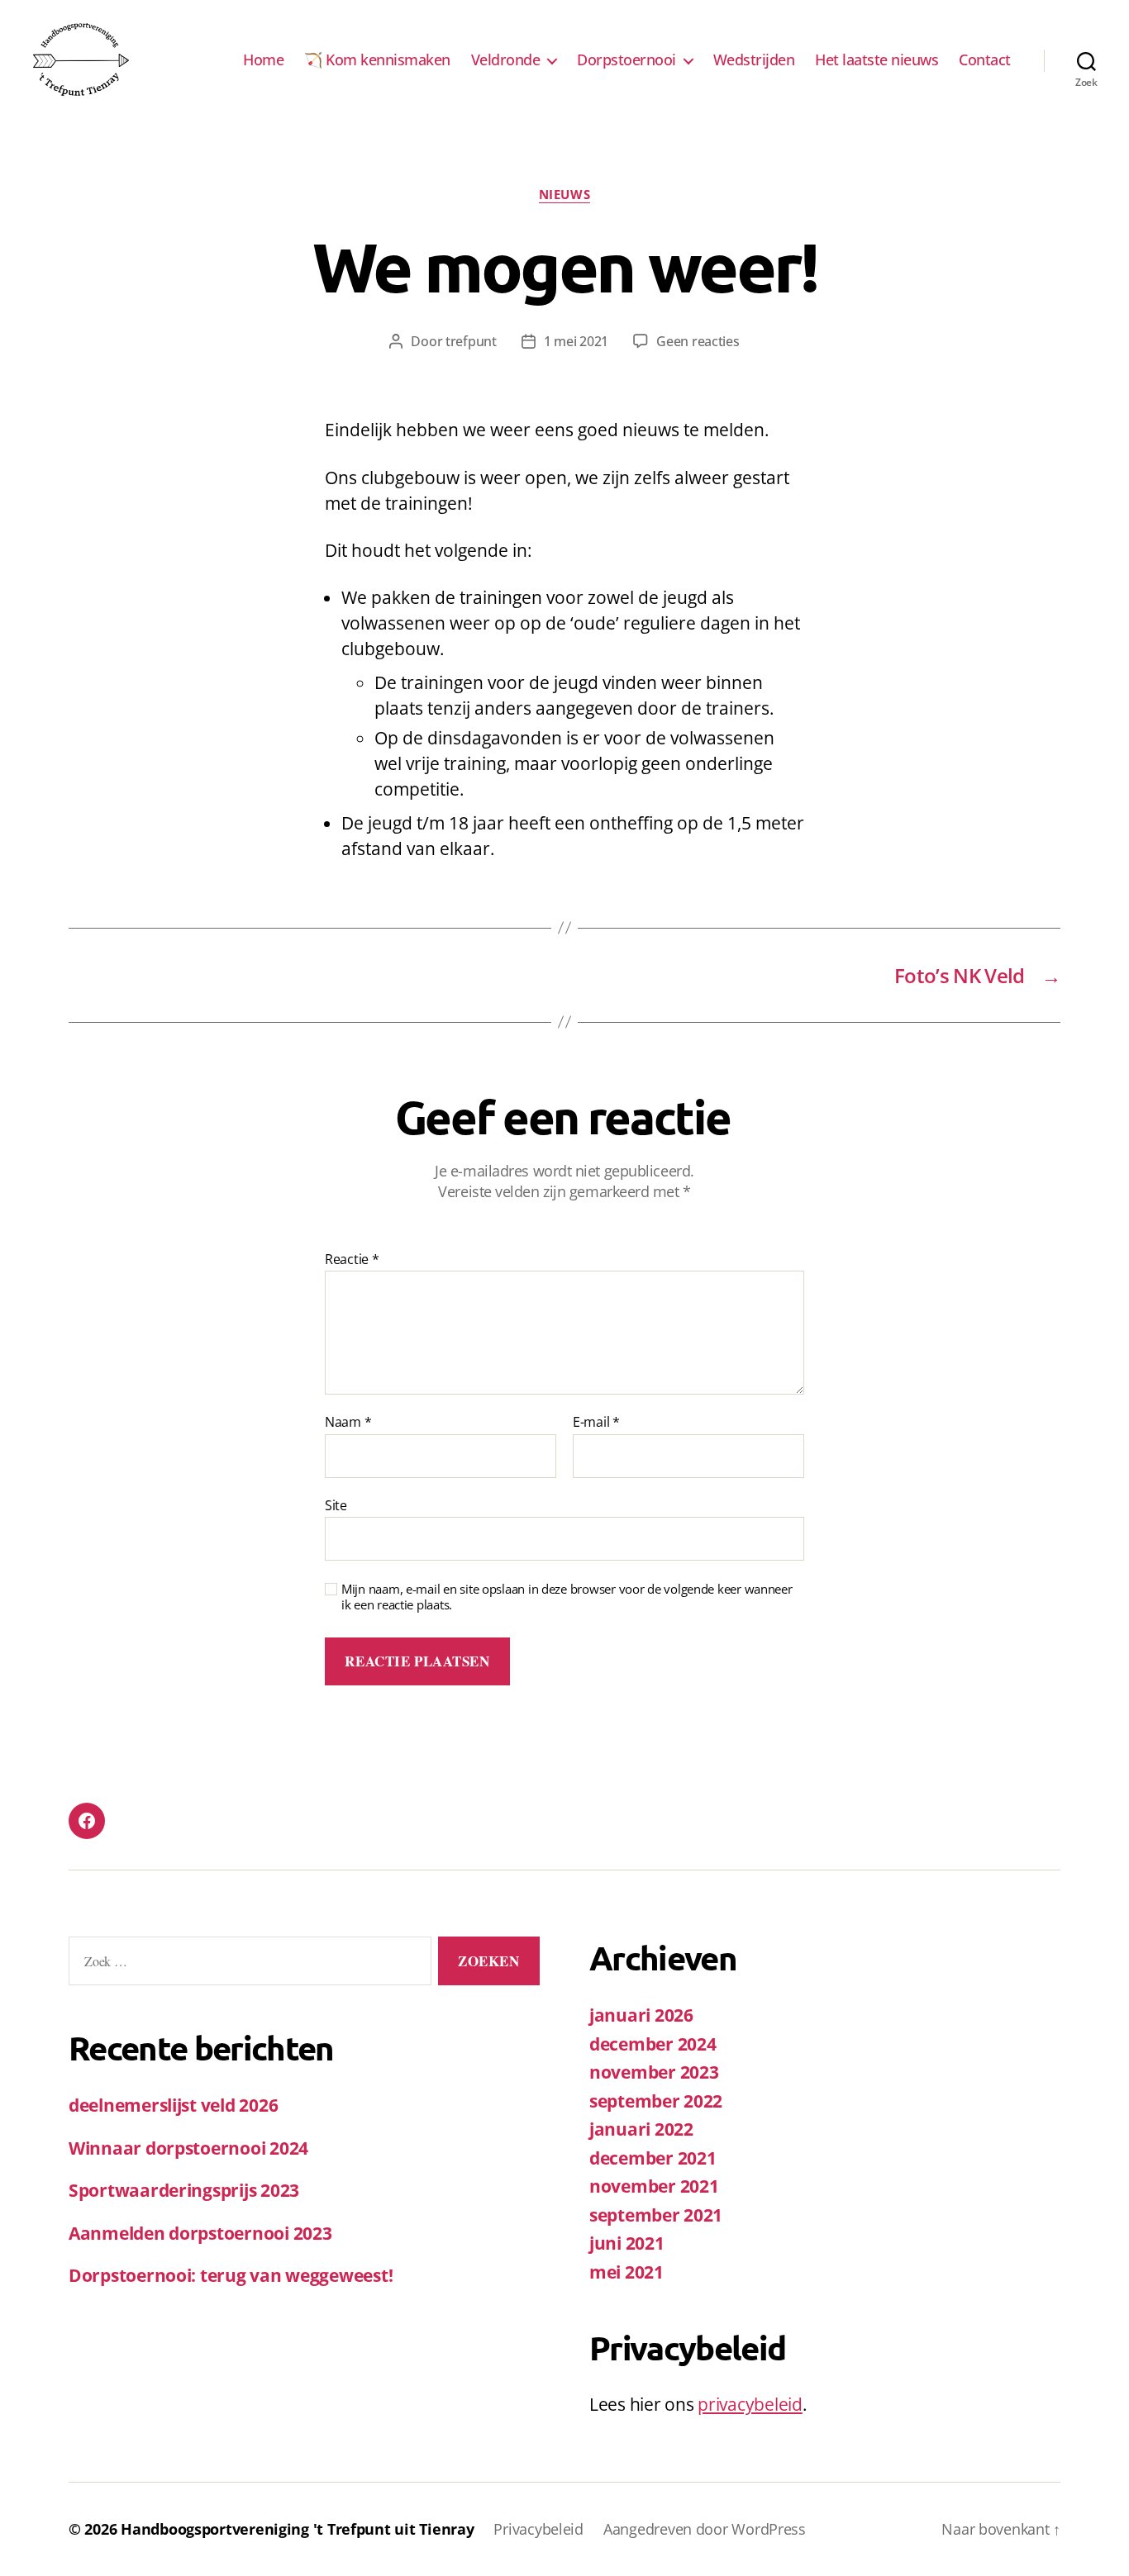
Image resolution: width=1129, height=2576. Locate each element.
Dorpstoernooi (626, 60)
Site (336, 1504)
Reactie (352, 1260)
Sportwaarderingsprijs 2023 (184, 2190)
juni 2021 (627, 2243)
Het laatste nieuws (877, 60)
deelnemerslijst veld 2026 (173, 2105)
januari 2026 (641, 2015)
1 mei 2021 (576, 341)
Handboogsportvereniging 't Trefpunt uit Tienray (297, 2529)
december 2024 (653, 2044)
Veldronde (506, 60)
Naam (348, 1423)
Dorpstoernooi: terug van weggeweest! (231, 2275)
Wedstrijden (754, 60)
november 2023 (654, 2072)
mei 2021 (626, 2272)
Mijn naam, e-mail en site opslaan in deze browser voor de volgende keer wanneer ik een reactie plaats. (567, 1597)
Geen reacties (698, 341)
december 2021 (653, 2158)
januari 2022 (641, 2129)
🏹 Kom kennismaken (377, 60)
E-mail (596, 1423)
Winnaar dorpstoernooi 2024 (188, 2148)
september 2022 (656, 2101)
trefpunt (471, 341)
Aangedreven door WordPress (705, 2529)
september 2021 (656, 2215)
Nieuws (564, 195)
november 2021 (654, 2186)
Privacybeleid (538, 2529)
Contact (985, 60)
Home (263, 60)
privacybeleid (750, 2404)
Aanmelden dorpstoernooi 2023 (200, 2233)
